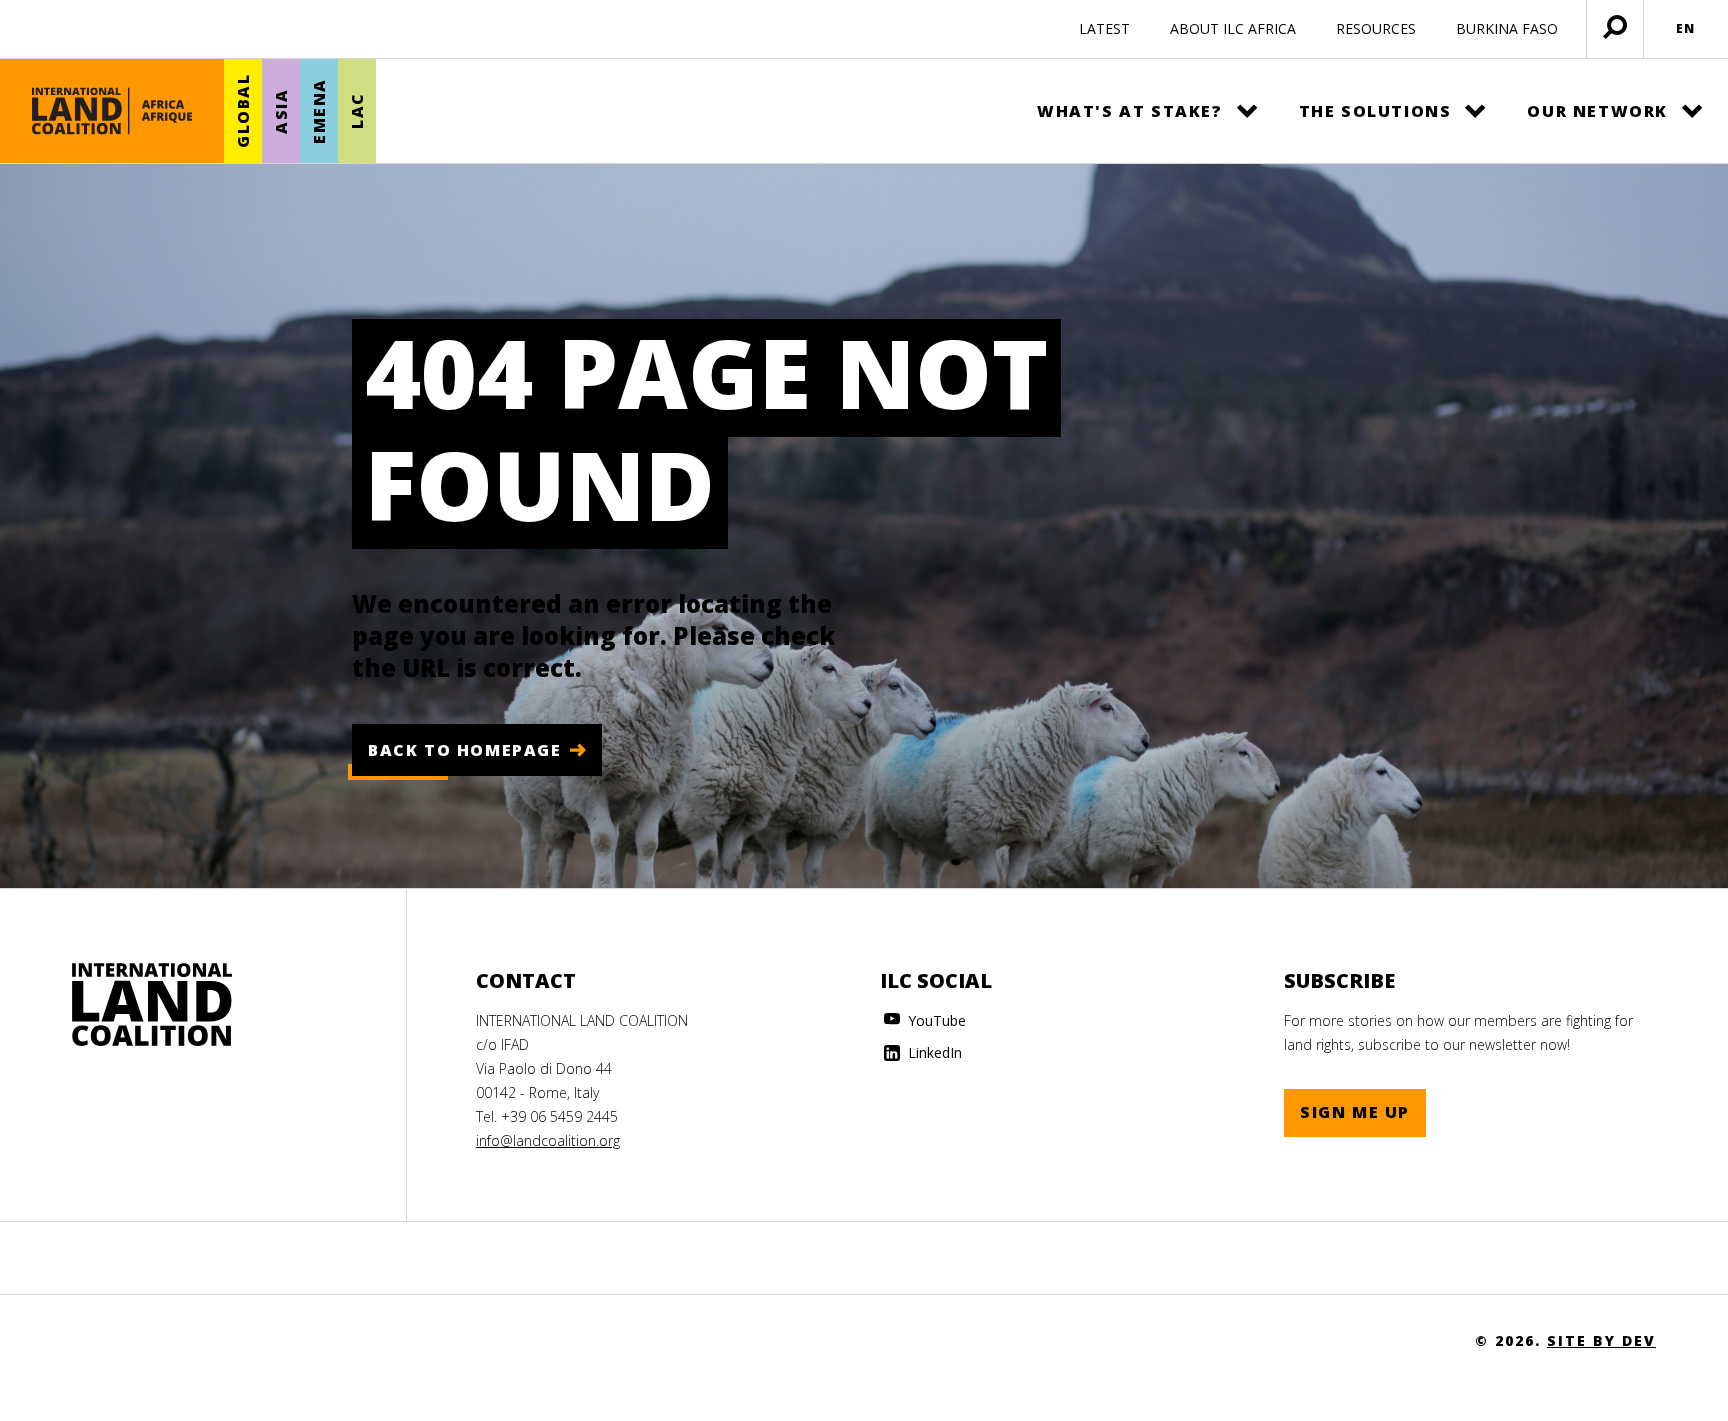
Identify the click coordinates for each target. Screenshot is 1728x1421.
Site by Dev (1601, 1340)
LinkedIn (933, 1052)
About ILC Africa (1233, 28)
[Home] (112, 111)
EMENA (319, 111)
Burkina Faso (1507, 28)
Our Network (1597, 111)
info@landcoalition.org (548, 1140)
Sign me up (1355, 1112)
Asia (281, 110)
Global (243, 111)
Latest (1104, 28)
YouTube (935, 1020)
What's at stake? (1130, 111)
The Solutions (1375, 111)
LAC (357, 111)
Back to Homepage (465, 750)
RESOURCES (1376, 28)
